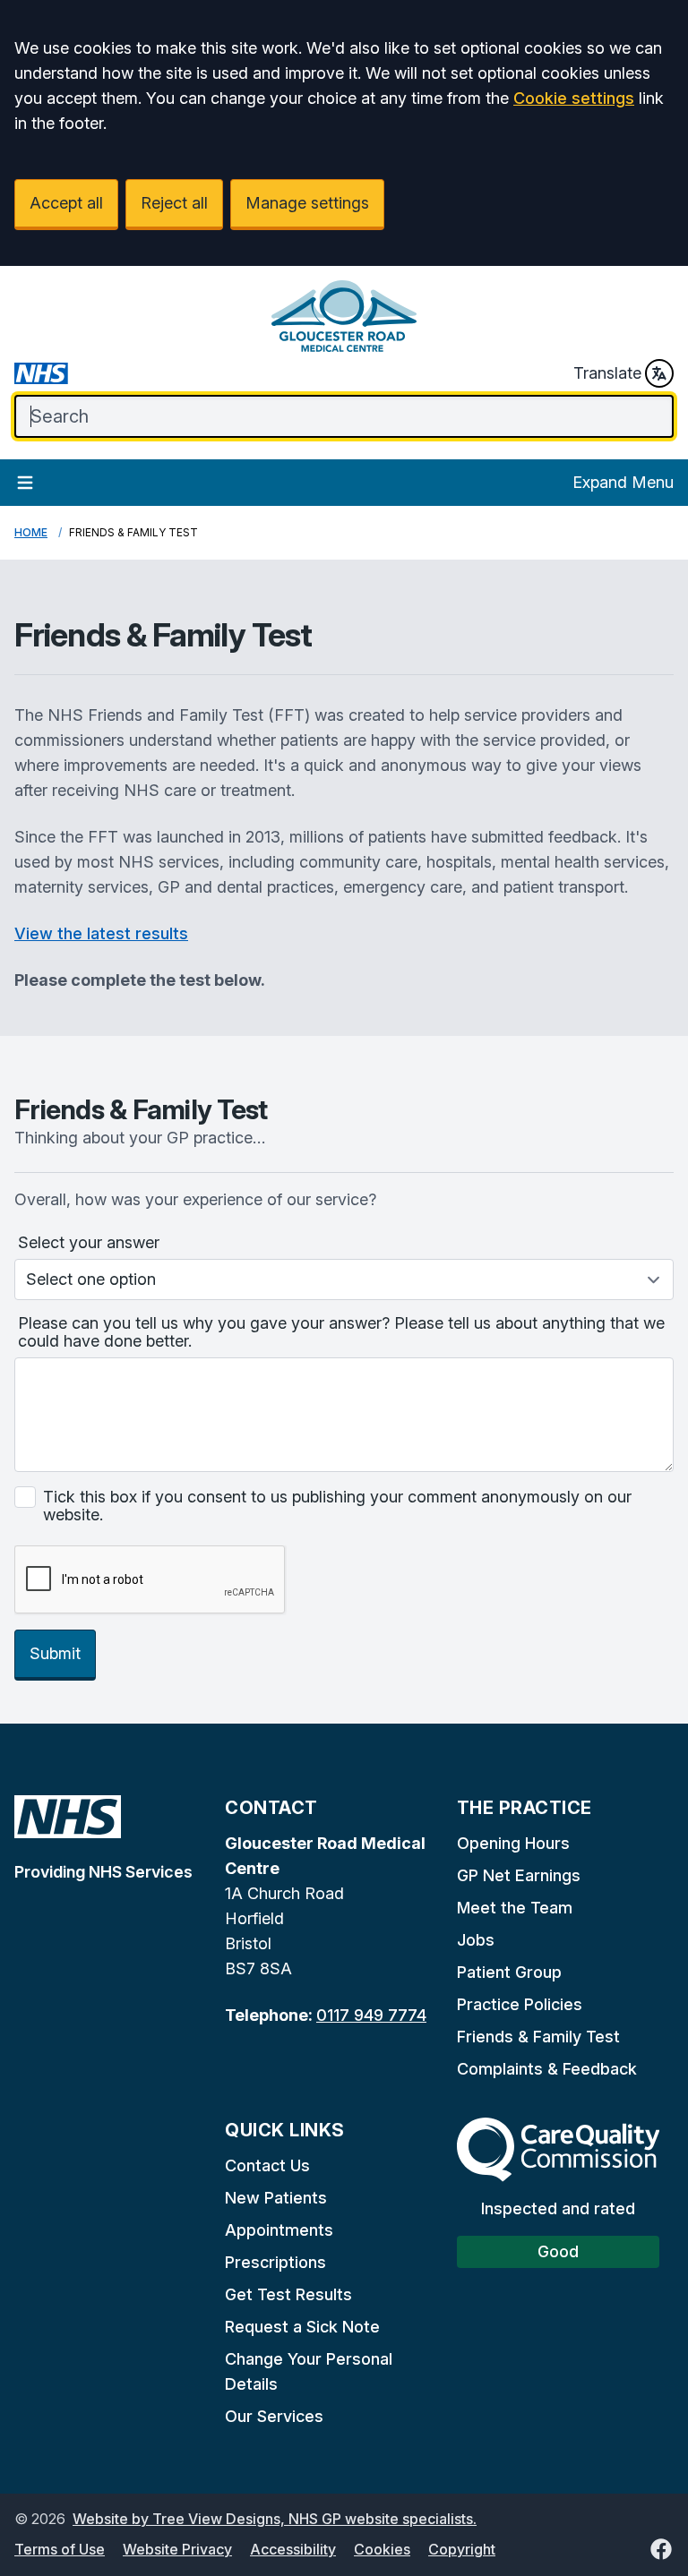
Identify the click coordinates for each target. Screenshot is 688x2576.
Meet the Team (515, 1908)
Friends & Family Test (538, 2037)
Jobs (476, 1940)
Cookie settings (574, 98)
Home (31, 532)
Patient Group (509, 1972)
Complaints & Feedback (547, 2069)
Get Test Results (288, 2294)
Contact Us (267, 2165)
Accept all (66, 203)
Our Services (274, 2416)
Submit (55, 1653)
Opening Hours (513, 1843)
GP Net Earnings (519, 1875)
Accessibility (293, 2549)
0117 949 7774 (371, 2015)
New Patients (276, 2198)
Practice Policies (520, 2004)
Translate (607, 373)
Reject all (174, 203)
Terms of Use (60, 2549)
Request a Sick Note (302, 2327)
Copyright (462, 2549)
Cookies (382, 2549)
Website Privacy (177, 2549)
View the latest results (101, 933)
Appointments (279, 2230)
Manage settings (307, 203)
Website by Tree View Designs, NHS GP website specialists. (275, 2519)
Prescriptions (275, 2262)
